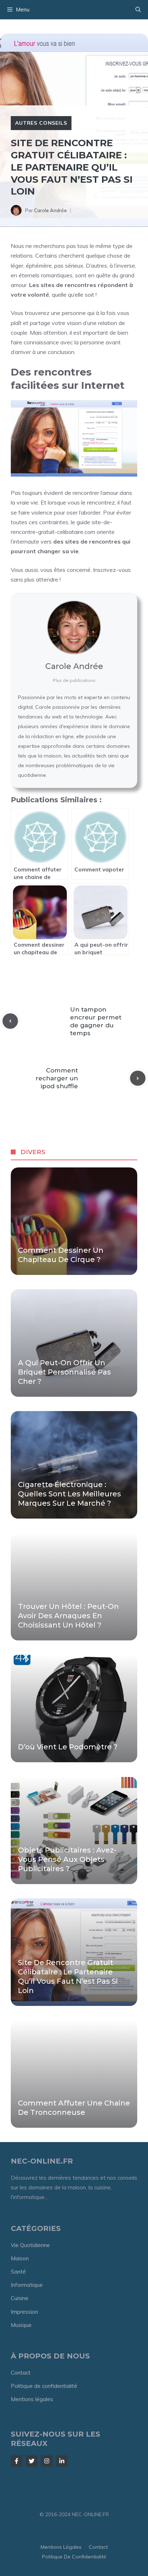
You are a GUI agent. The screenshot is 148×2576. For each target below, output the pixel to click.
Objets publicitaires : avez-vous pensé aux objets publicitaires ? (67, 1859)
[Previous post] (10, 1021)
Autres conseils (41, 123)
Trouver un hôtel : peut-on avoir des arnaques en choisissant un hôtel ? (68, 1616)
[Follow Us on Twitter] (32, 2461)
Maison (20, 2258)
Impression (24, 2312)
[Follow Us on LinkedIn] (62, 2461)
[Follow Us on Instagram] (47, 2461)
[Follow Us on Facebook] (17, 2461)
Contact (21, 2373)
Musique (21, 2325)
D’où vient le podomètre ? (68, 1747)
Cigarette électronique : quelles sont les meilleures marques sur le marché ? (70, 1494)
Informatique (27, 2285)
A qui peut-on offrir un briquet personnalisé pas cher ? (64, 1372)
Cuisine (20, 2298)
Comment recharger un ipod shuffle (57, 1078)
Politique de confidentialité (44, 2386)
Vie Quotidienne (30, 2245)
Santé (18, 2272)
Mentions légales (32, 2399)
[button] (138, 10)
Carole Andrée (50, 210)
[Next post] (138, 1078)
